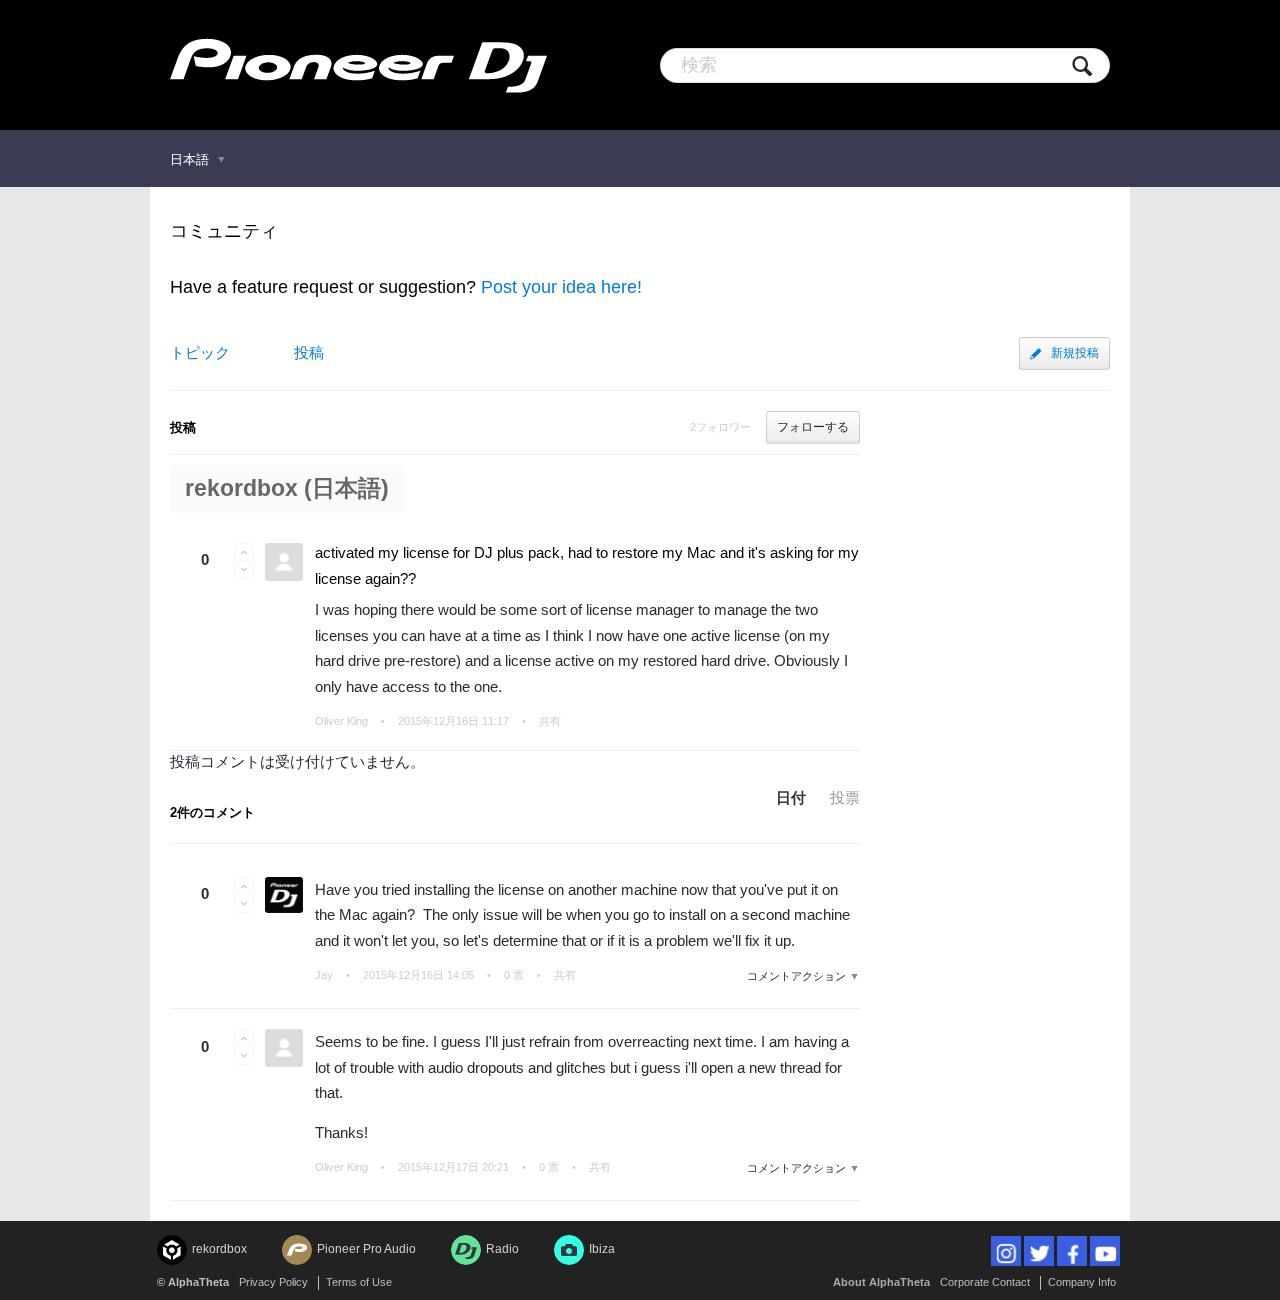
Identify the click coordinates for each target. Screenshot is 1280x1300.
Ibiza (602, 1249)
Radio (502, 1249)
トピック (200, 352)
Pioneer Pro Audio (366, 1249)
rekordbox (219, 1249)
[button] (244, 552)
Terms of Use (359, 1282)
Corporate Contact (985, 1282)
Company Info (1082, 1282)
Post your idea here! (561, 287)
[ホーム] (358, 65)
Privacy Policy (273, 1282)
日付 (791, 797)
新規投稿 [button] (1075, 353)
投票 (845, 797)
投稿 (309, 352)
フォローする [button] (813, 427)
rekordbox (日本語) (287, 488)
